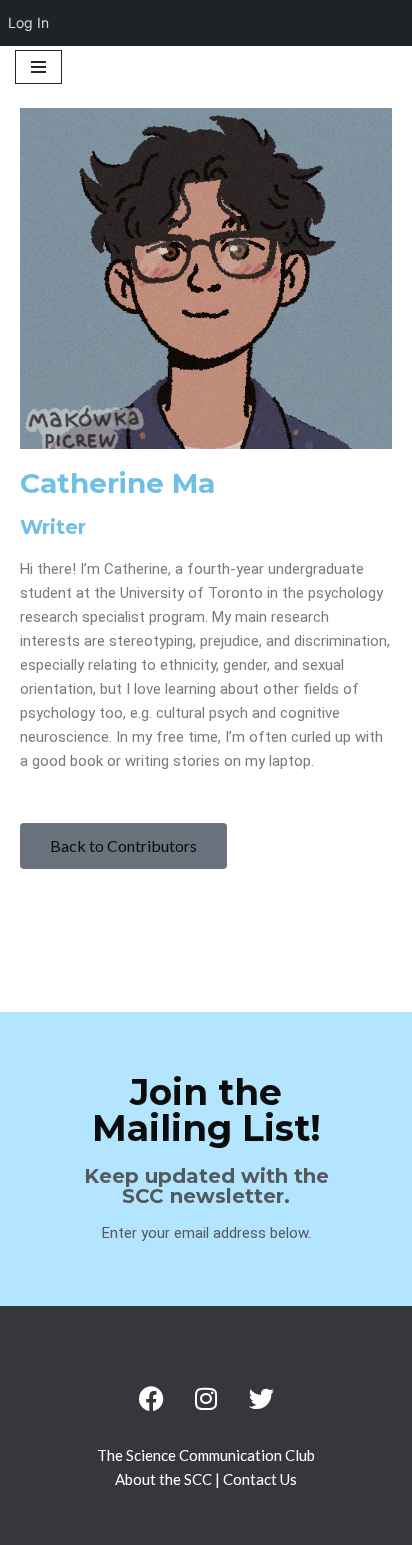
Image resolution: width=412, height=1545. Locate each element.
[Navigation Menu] (38, 67)
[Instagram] (206, 1398)
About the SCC (165, 1479)
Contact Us (260, 1479)
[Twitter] (261, 1398)
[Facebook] (151, 1398)
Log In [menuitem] (28, 22)
